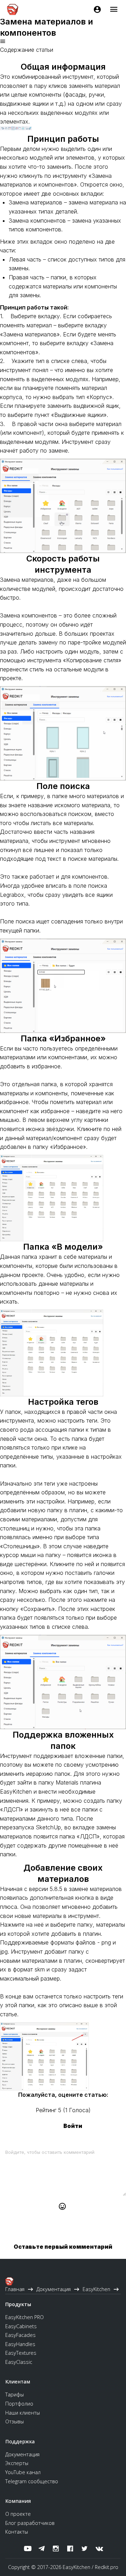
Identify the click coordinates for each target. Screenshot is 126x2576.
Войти (73, 2126)
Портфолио (19, 2404)
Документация (22, 2454)
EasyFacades (20, 2335)
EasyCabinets (21, 2326)
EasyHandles (20, 2344)
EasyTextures (21, 2353)
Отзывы (15, 2421)
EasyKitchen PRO (24, 2317)
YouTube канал (23, 2472)
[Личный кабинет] (97, 9)
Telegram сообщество (32, 2481)
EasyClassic (19, 2362)
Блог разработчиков (30, 2523)
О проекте (18, 2514)
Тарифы (15, 2395)
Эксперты (17, 2463)
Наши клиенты (23, 2413)
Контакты (17, 2532)
